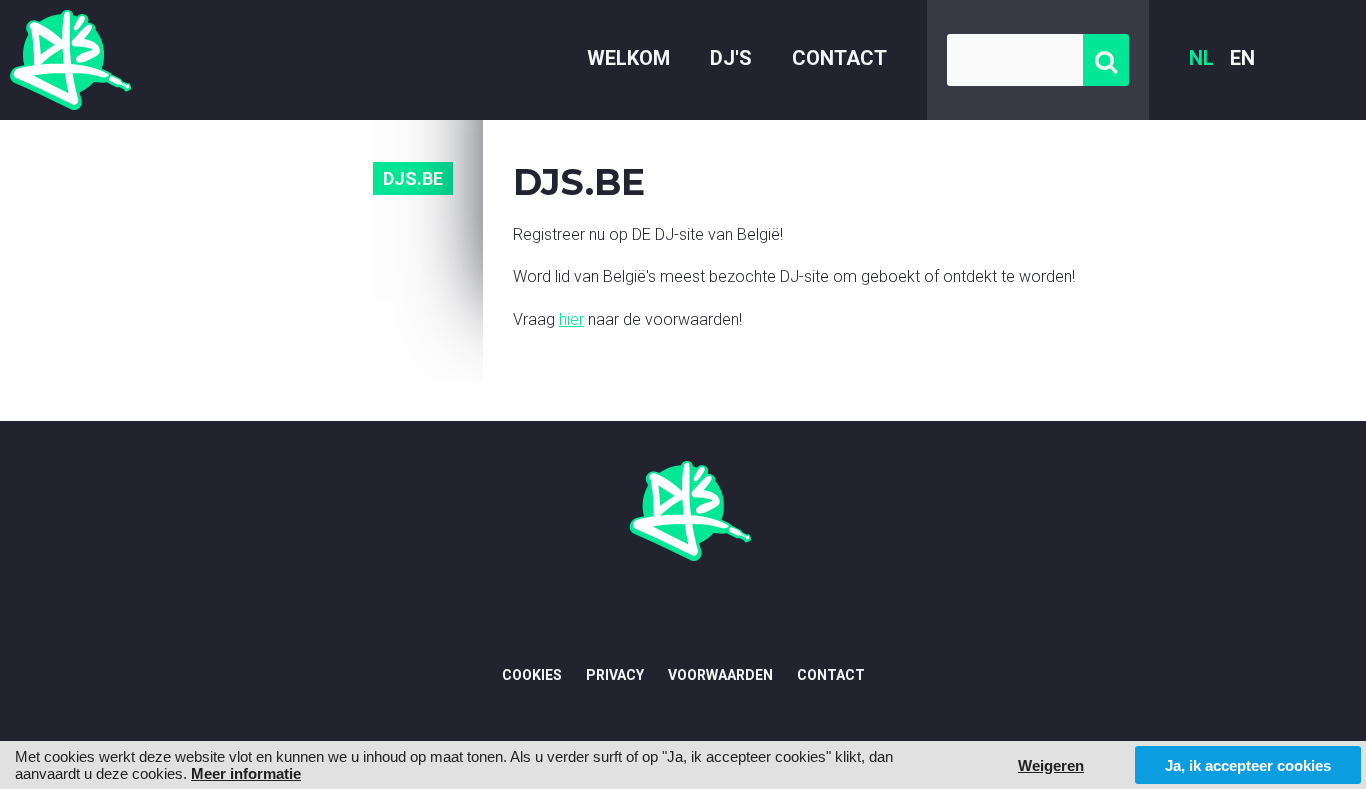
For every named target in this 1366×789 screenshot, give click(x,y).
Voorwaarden (720, 675)
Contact (839, 58)
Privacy (615, 675)
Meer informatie (246, 773)
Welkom (628, 58)
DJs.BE (413, 178)
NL (1201, 58)
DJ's (731, 58)
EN (1242, 58)
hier (571, 319)
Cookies (532, 675)
